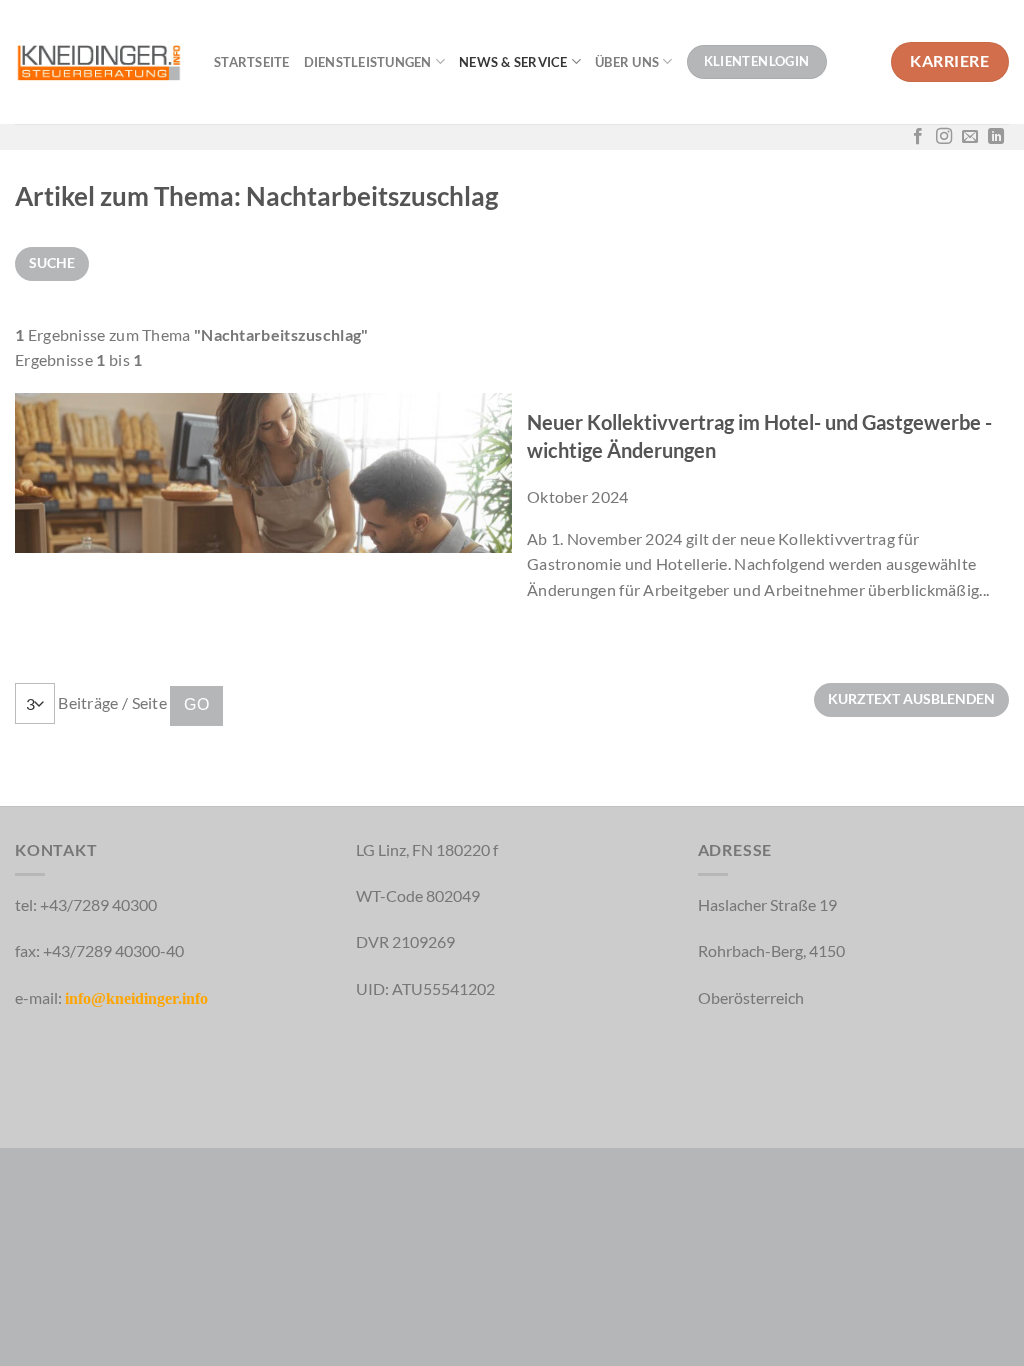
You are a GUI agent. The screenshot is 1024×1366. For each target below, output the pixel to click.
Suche (52, 262)
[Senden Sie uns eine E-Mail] (970, 137)
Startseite (252, 62)
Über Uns (627, 62)
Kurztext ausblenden (911, 698)
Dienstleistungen (368, 62)
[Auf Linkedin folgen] (996, 137)
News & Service (513, 62)
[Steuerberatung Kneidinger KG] (99, 61)
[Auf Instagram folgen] (944, 137)
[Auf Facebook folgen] (918, 137)
